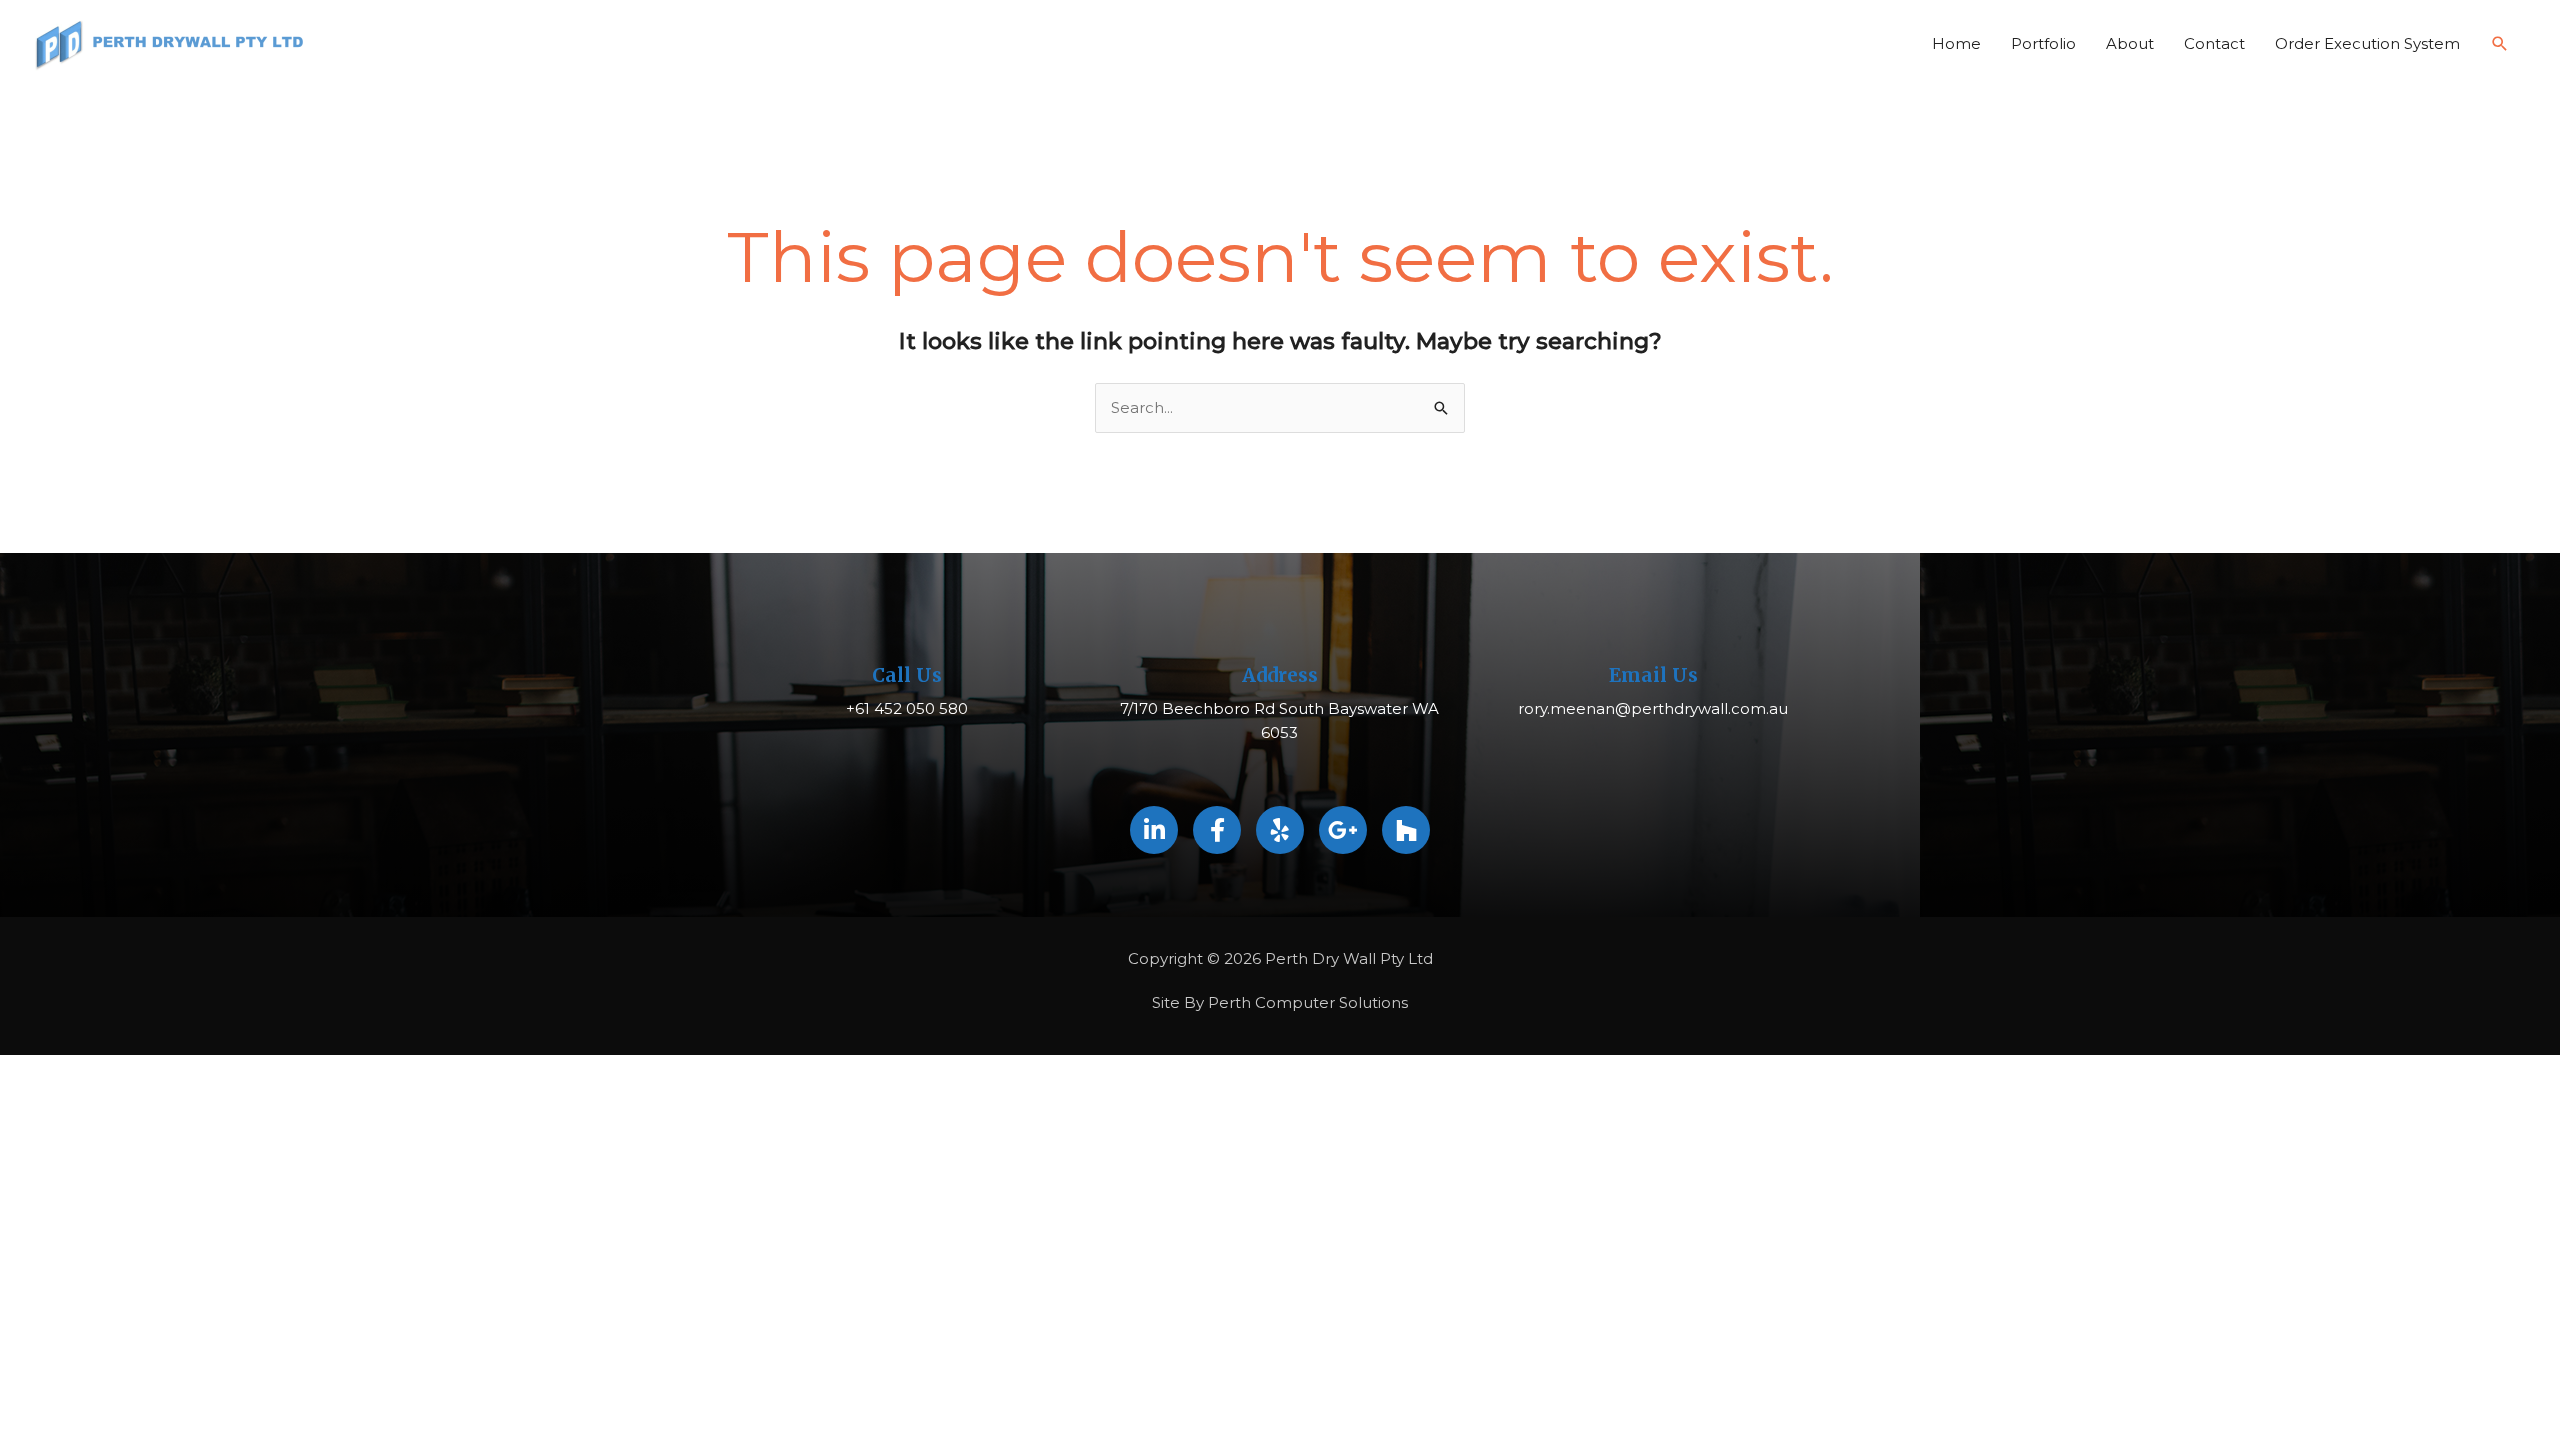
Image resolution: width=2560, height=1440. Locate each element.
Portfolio (2043, 43)
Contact (2214, 43)
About (2130, 43)
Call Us (907, 675)
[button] (2500, 44)
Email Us (1653, 675)
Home (1956, 43)
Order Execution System (2367, 43)
